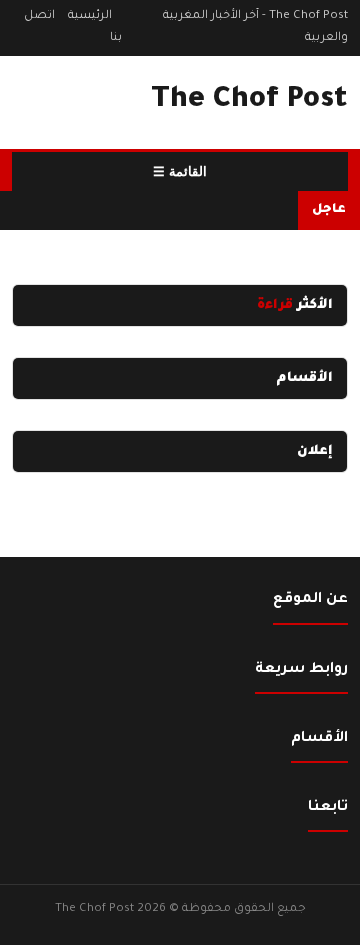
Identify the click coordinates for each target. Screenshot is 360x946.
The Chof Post (249, 101)
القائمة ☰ (180, 171)
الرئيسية (90, 16)
